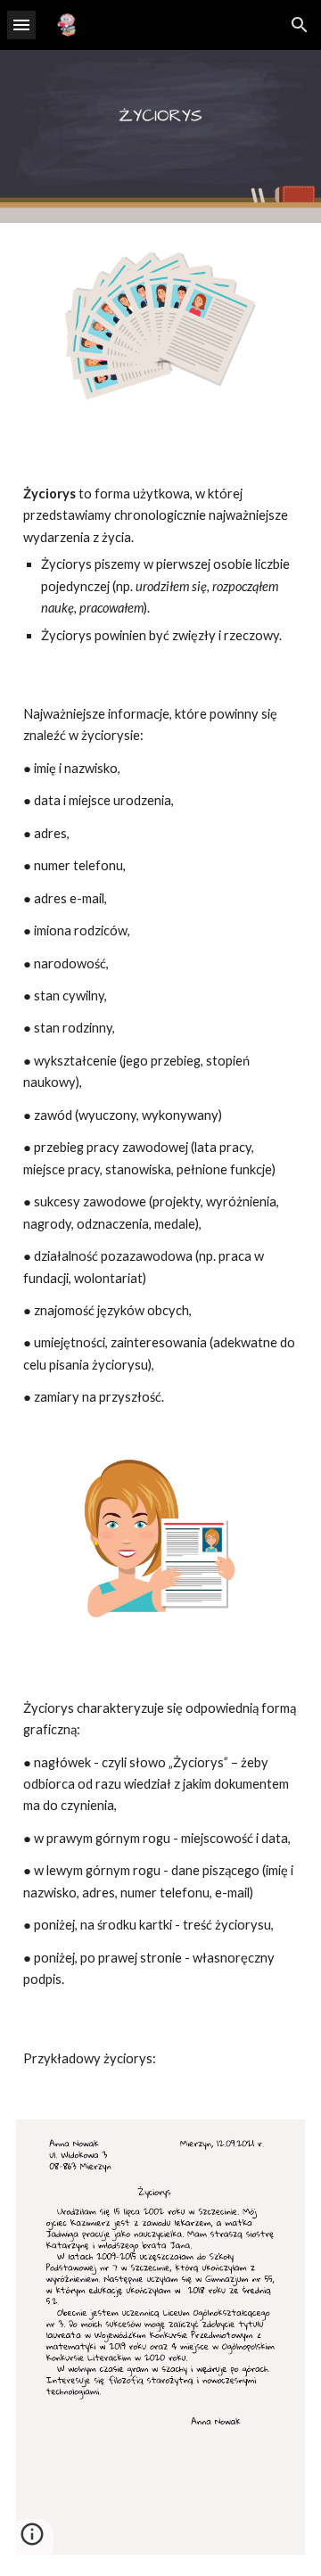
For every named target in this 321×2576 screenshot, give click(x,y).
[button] (21, 25)
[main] (160, 551)
